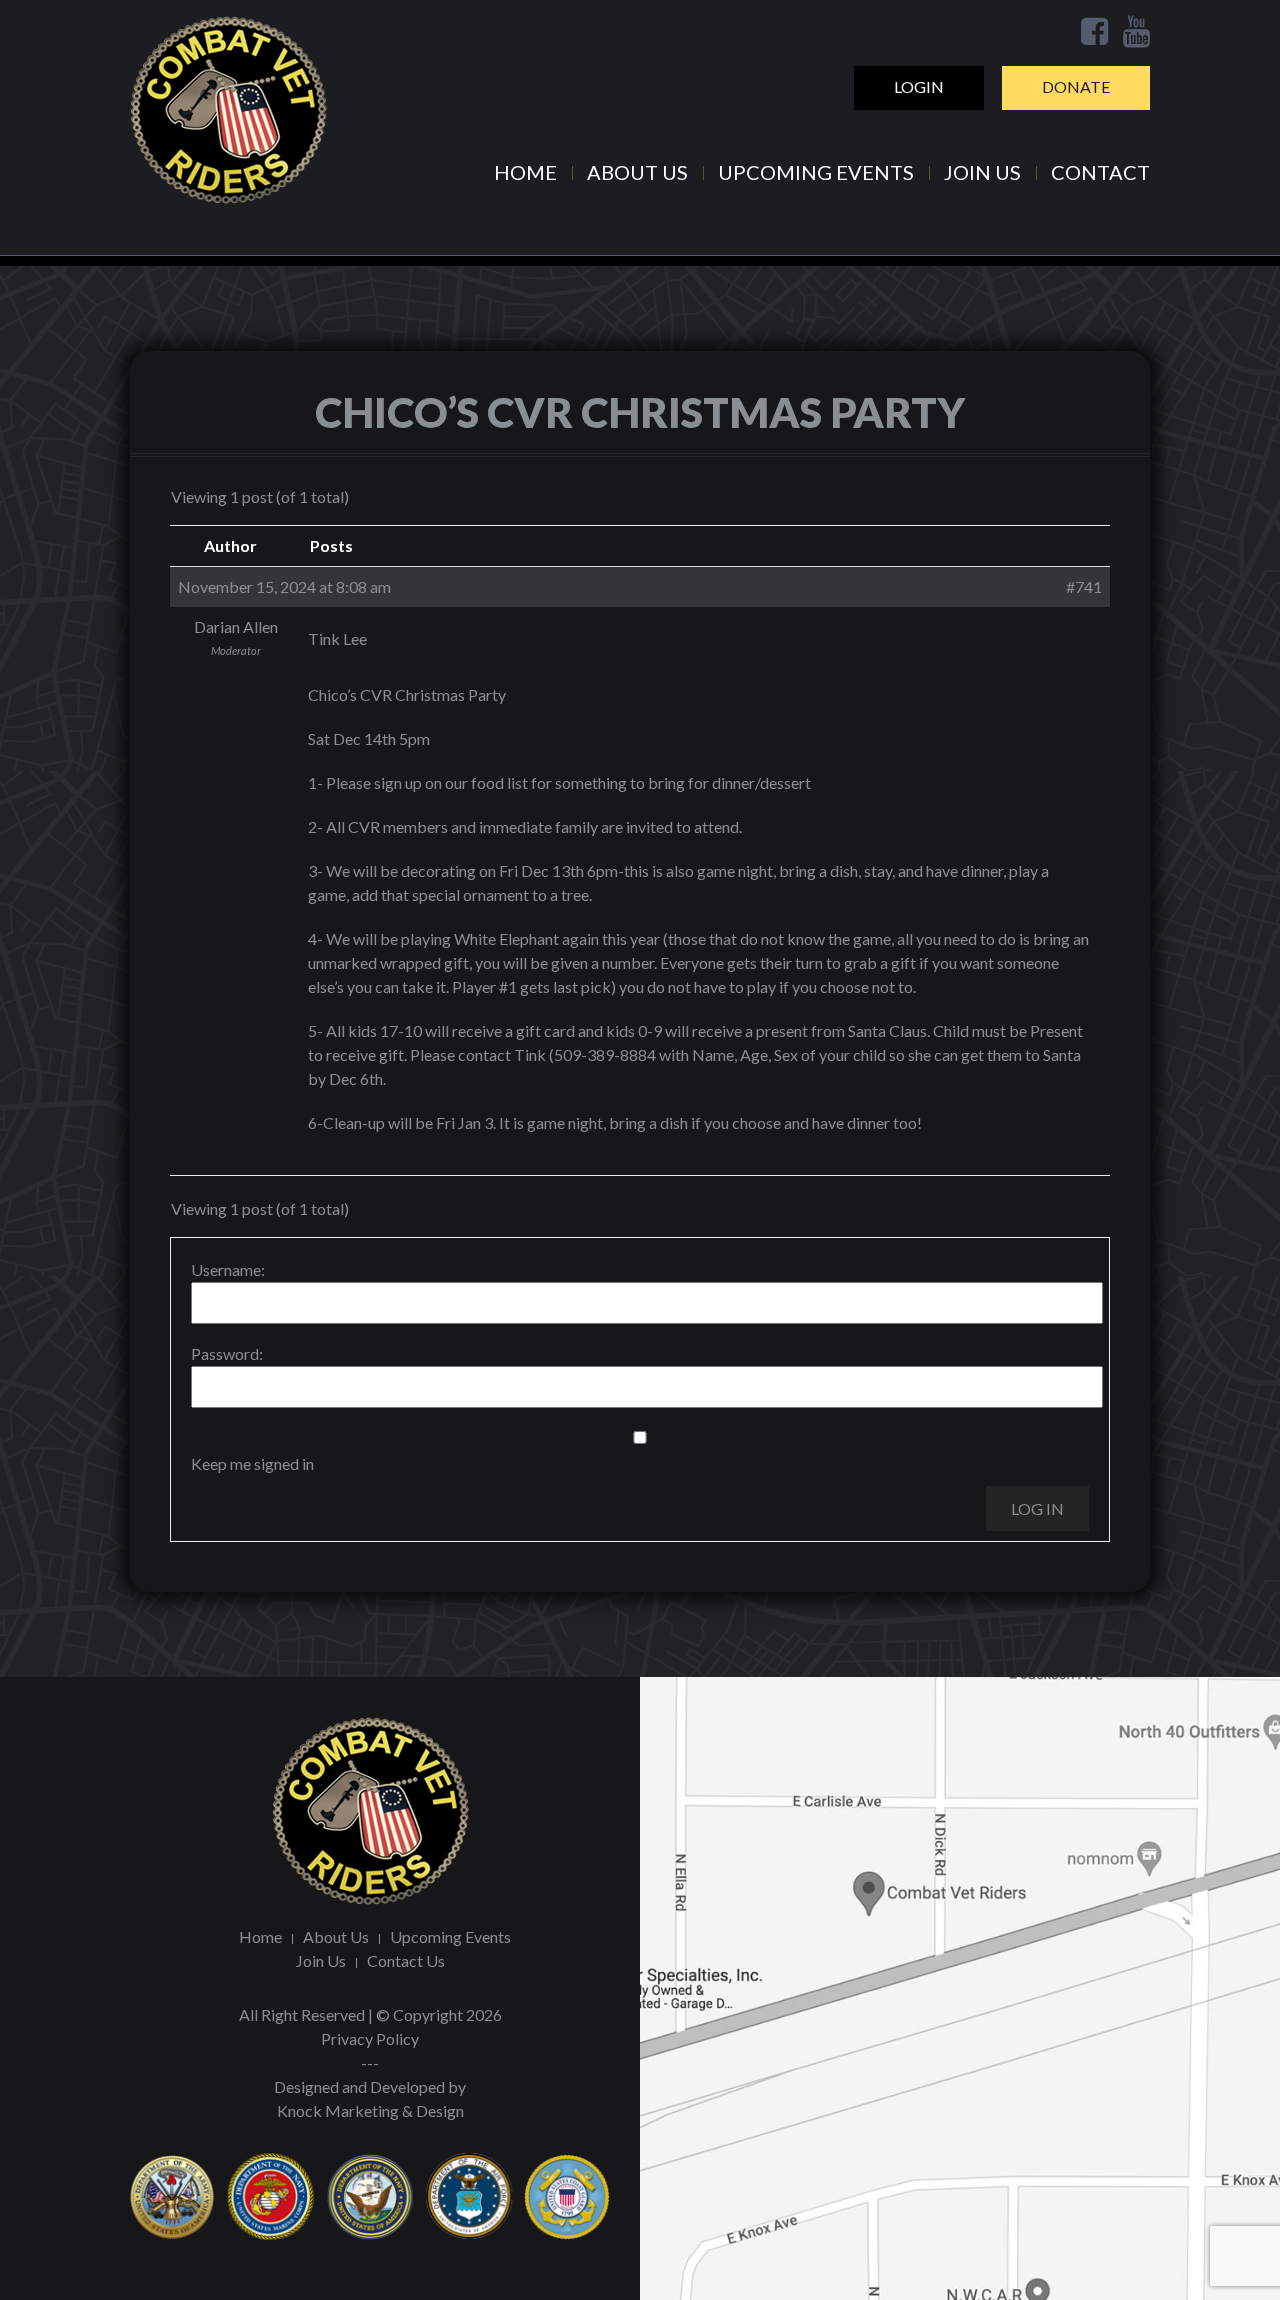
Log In (1037, 1508)
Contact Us (406, 1960)
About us (637, 172)
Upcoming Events (816, 172)
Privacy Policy (370, 2038)
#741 (1084, 586)
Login (919, 86)
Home (525, 172)
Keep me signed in (252, 1463)
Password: (227, 1353)
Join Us (982, 172)
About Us (336, 1936)
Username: (228, 1269)
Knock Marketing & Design (370, 2110)
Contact (1100, 172)
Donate (1076, 86)
